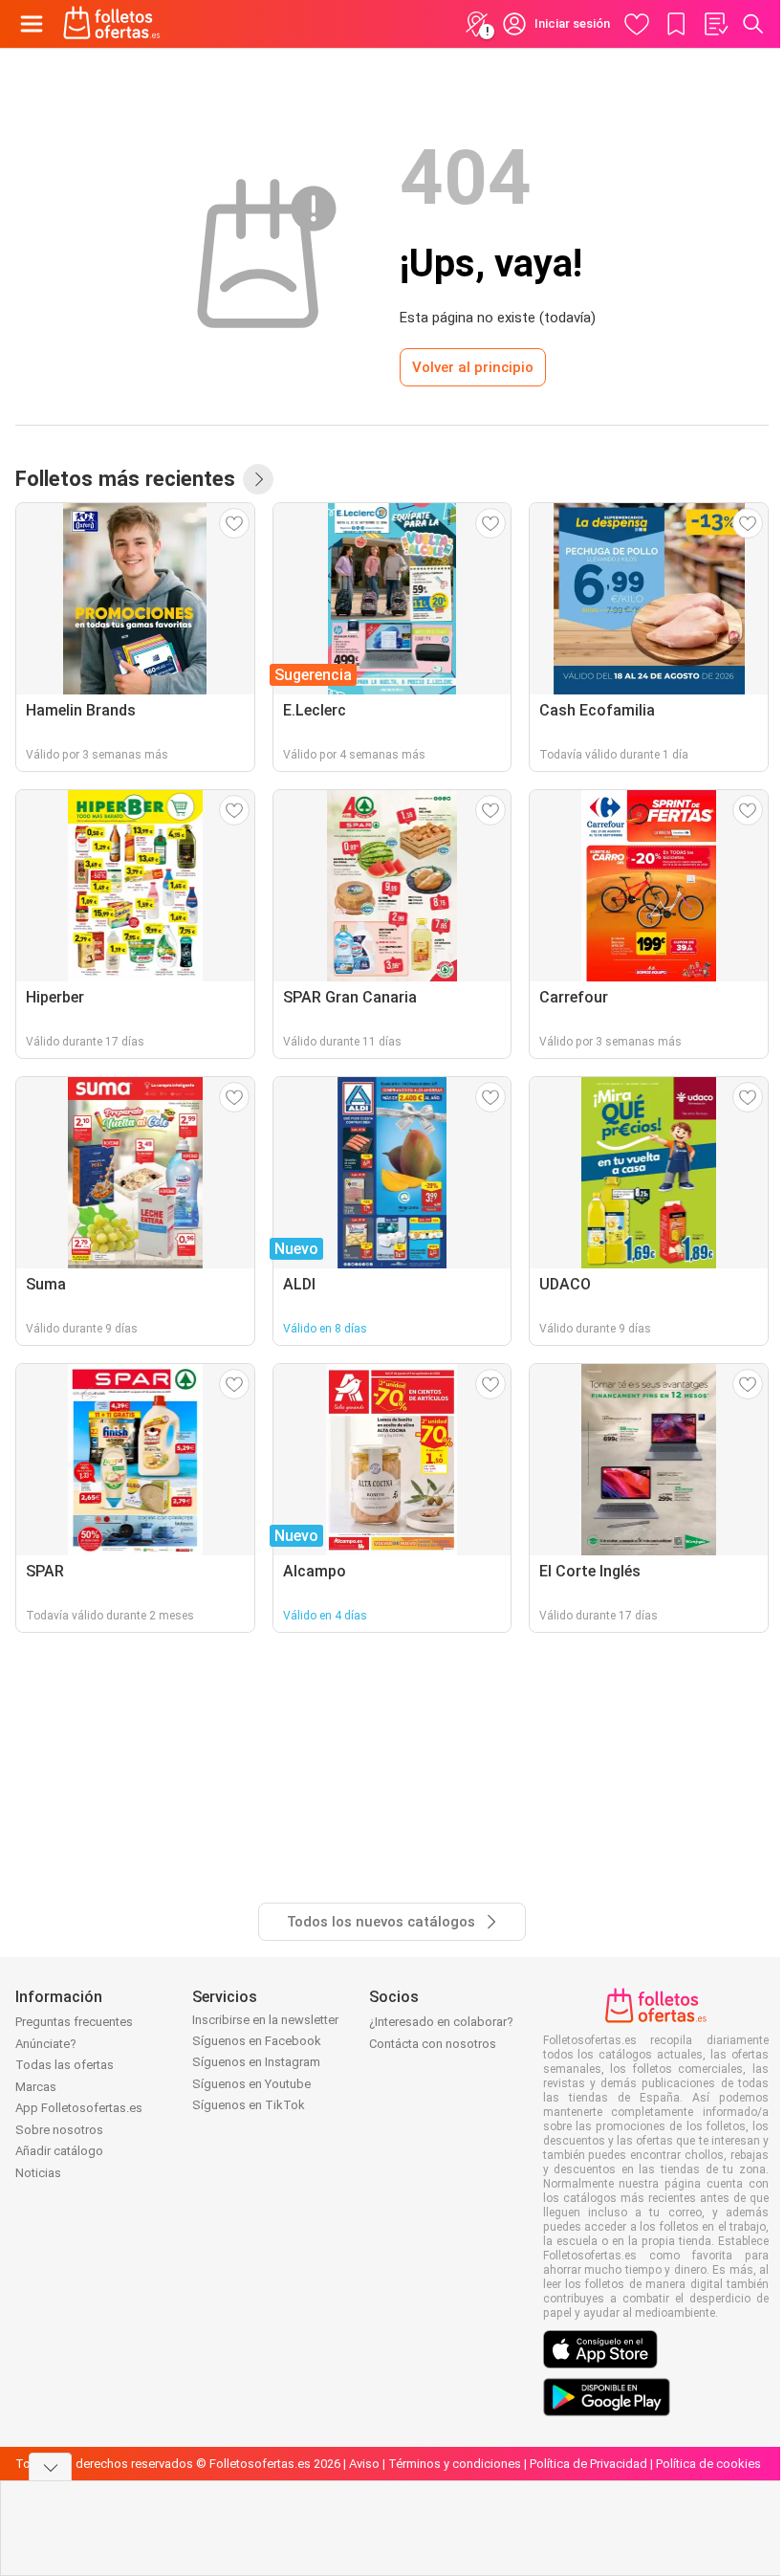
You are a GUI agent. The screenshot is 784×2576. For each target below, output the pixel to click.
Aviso (364, 2464)
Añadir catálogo (59, 2151)
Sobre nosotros (59, 2130)
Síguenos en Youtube (251, 2084)
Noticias (38, 2173)
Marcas (36, 2087)
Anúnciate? (46, 2044)
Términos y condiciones (455, 2464)
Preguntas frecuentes (74, 2022)
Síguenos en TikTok (249, 2105)
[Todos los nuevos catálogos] (258, 479)
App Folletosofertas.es (79, 2108)
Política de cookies (708, 2464)
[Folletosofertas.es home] (112, 24)
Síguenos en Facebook (257, 2041)
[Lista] (715, 24)
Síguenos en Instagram (256, 2062)
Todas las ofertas (65, 2065)
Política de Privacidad (588, 2464)
